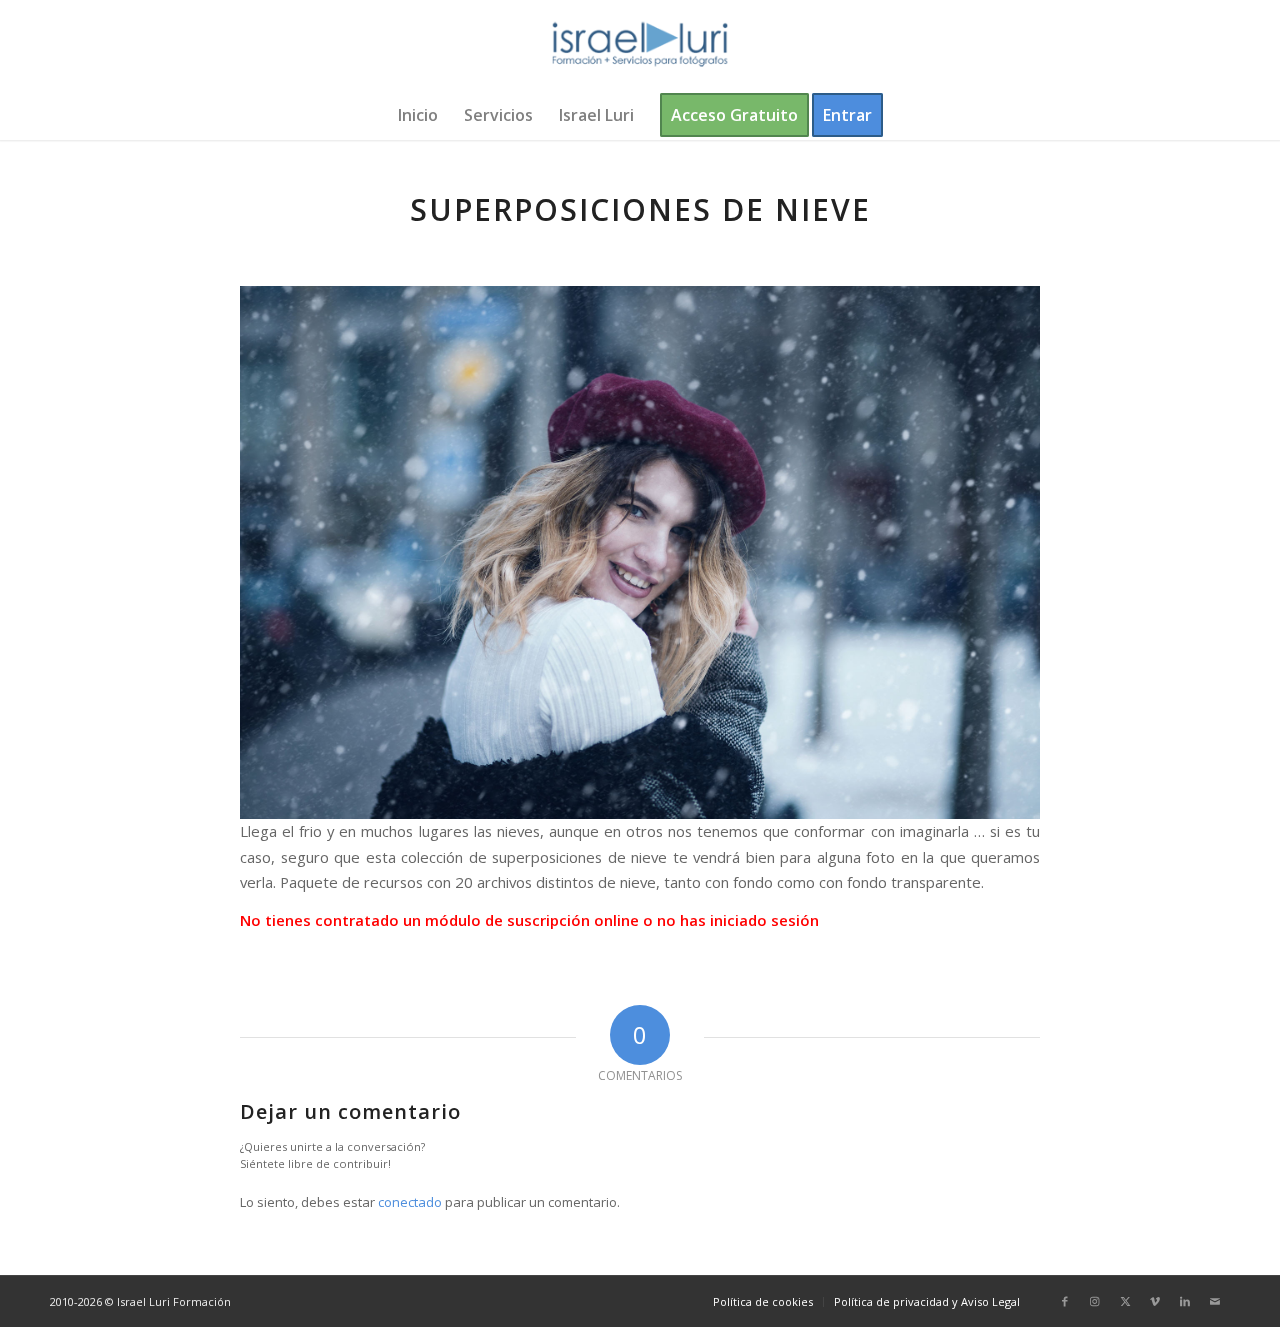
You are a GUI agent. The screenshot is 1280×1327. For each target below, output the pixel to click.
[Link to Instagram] (1095, 1301)
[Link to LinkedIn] (1185, 1301)
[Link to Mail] (1215, 1301)
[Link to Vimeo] (1155, 1301)
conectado (410, 1202)
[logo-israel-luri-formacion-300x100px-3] (640, 45)
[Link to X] (1125, 1301)
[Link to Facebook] (1065, 1301)
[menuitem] (418, 115)
